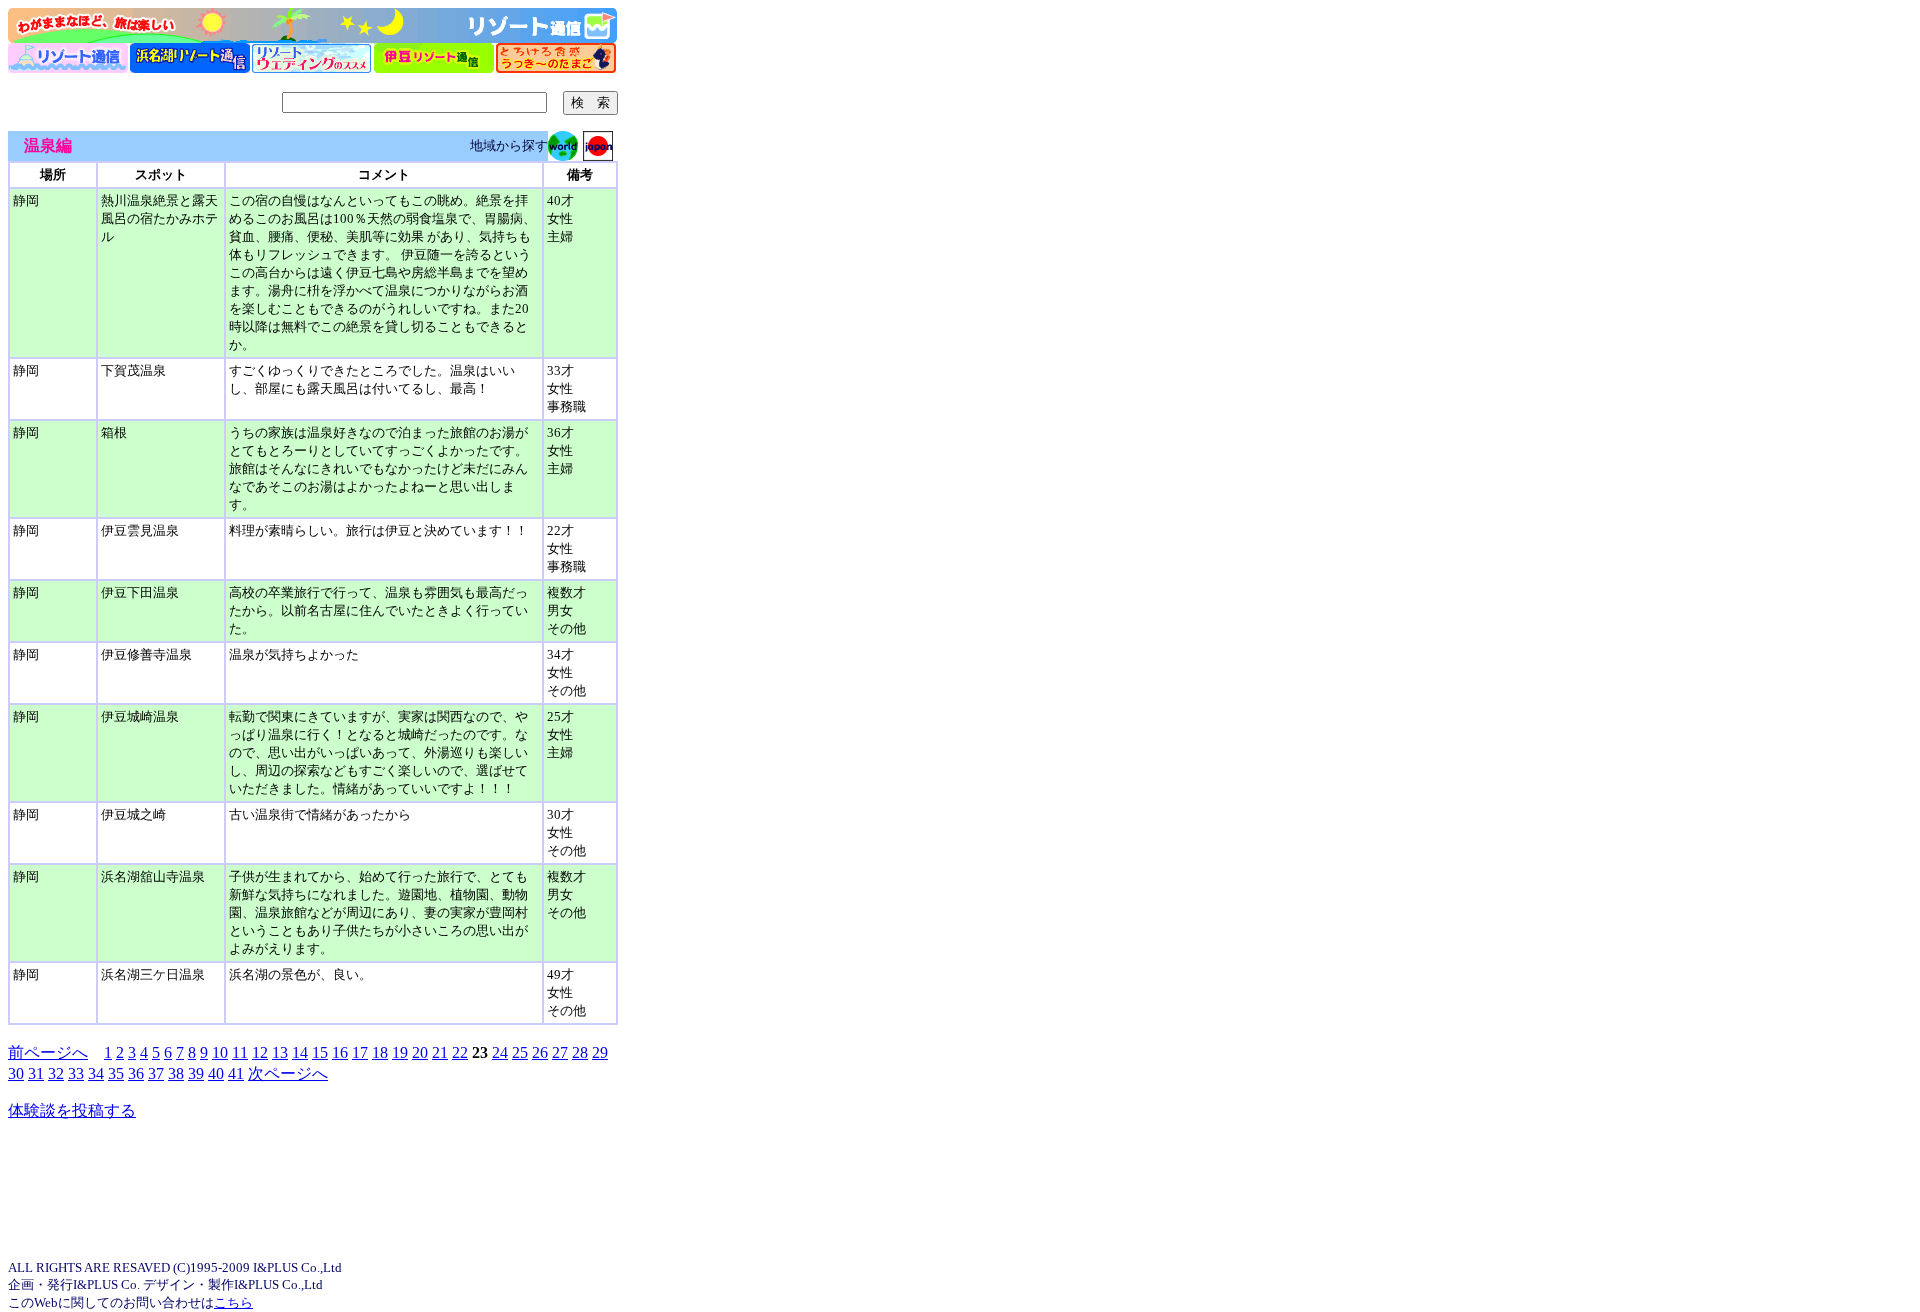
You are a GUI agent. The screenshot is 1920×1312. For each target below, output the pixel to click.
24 (500, 1052)
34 (96, 1073)
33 (76, 1073)
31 (36, 1073)
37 (156, 1073)
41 (236, 1073)
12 (260, 1052)
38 (176, 1073)
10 (220, 1052)
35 (116, 1073)
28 (580, 1052)
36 (136, 1073)
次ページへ (288, 1073)
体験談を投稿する (72, 1110)
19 (400, 1052)
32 (56, 1073)
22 (460, 1052)
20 (420, 1052)
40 (216, 1073)
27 (560, 1052)
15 (320, 1052)
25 (520, 1052)
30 (16, 1073)
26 (540, 1052)
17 (360, 1052)
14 (300, 1052)
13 (280, 1052)
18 (380, 1052)
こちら (233, 1302)
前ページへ (48, 1052)
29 (600, 1052)
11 (240, 1052)
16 (340, 1052)
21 (440, 1052)
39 (196, 1073)
